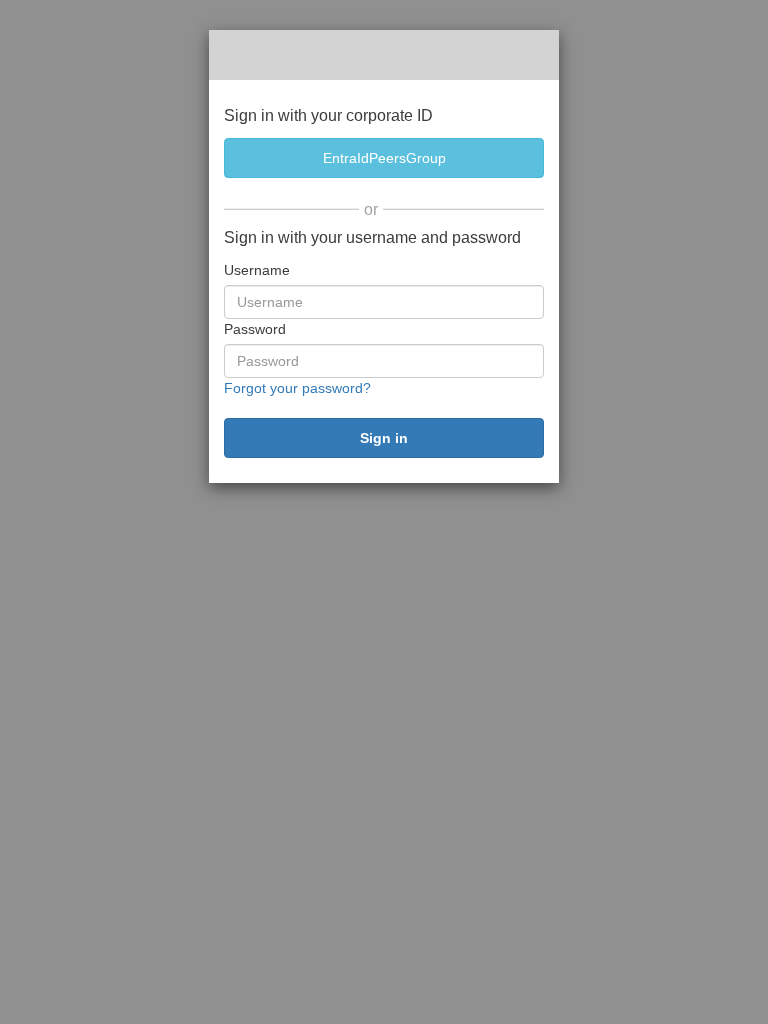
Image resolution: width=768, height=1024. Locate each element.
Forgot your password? (297, 388)
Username (257, 270)
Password (255, 329)
